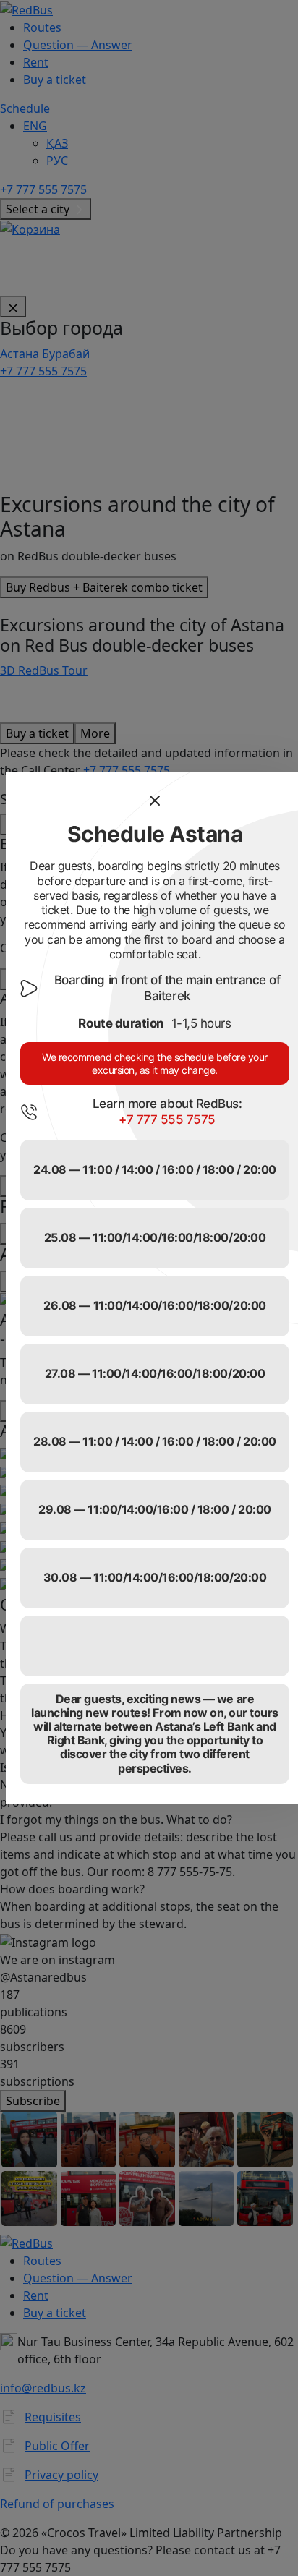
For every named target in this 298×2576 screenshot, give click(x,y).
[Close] (155, 801)
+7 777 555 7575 (167, 1119)
